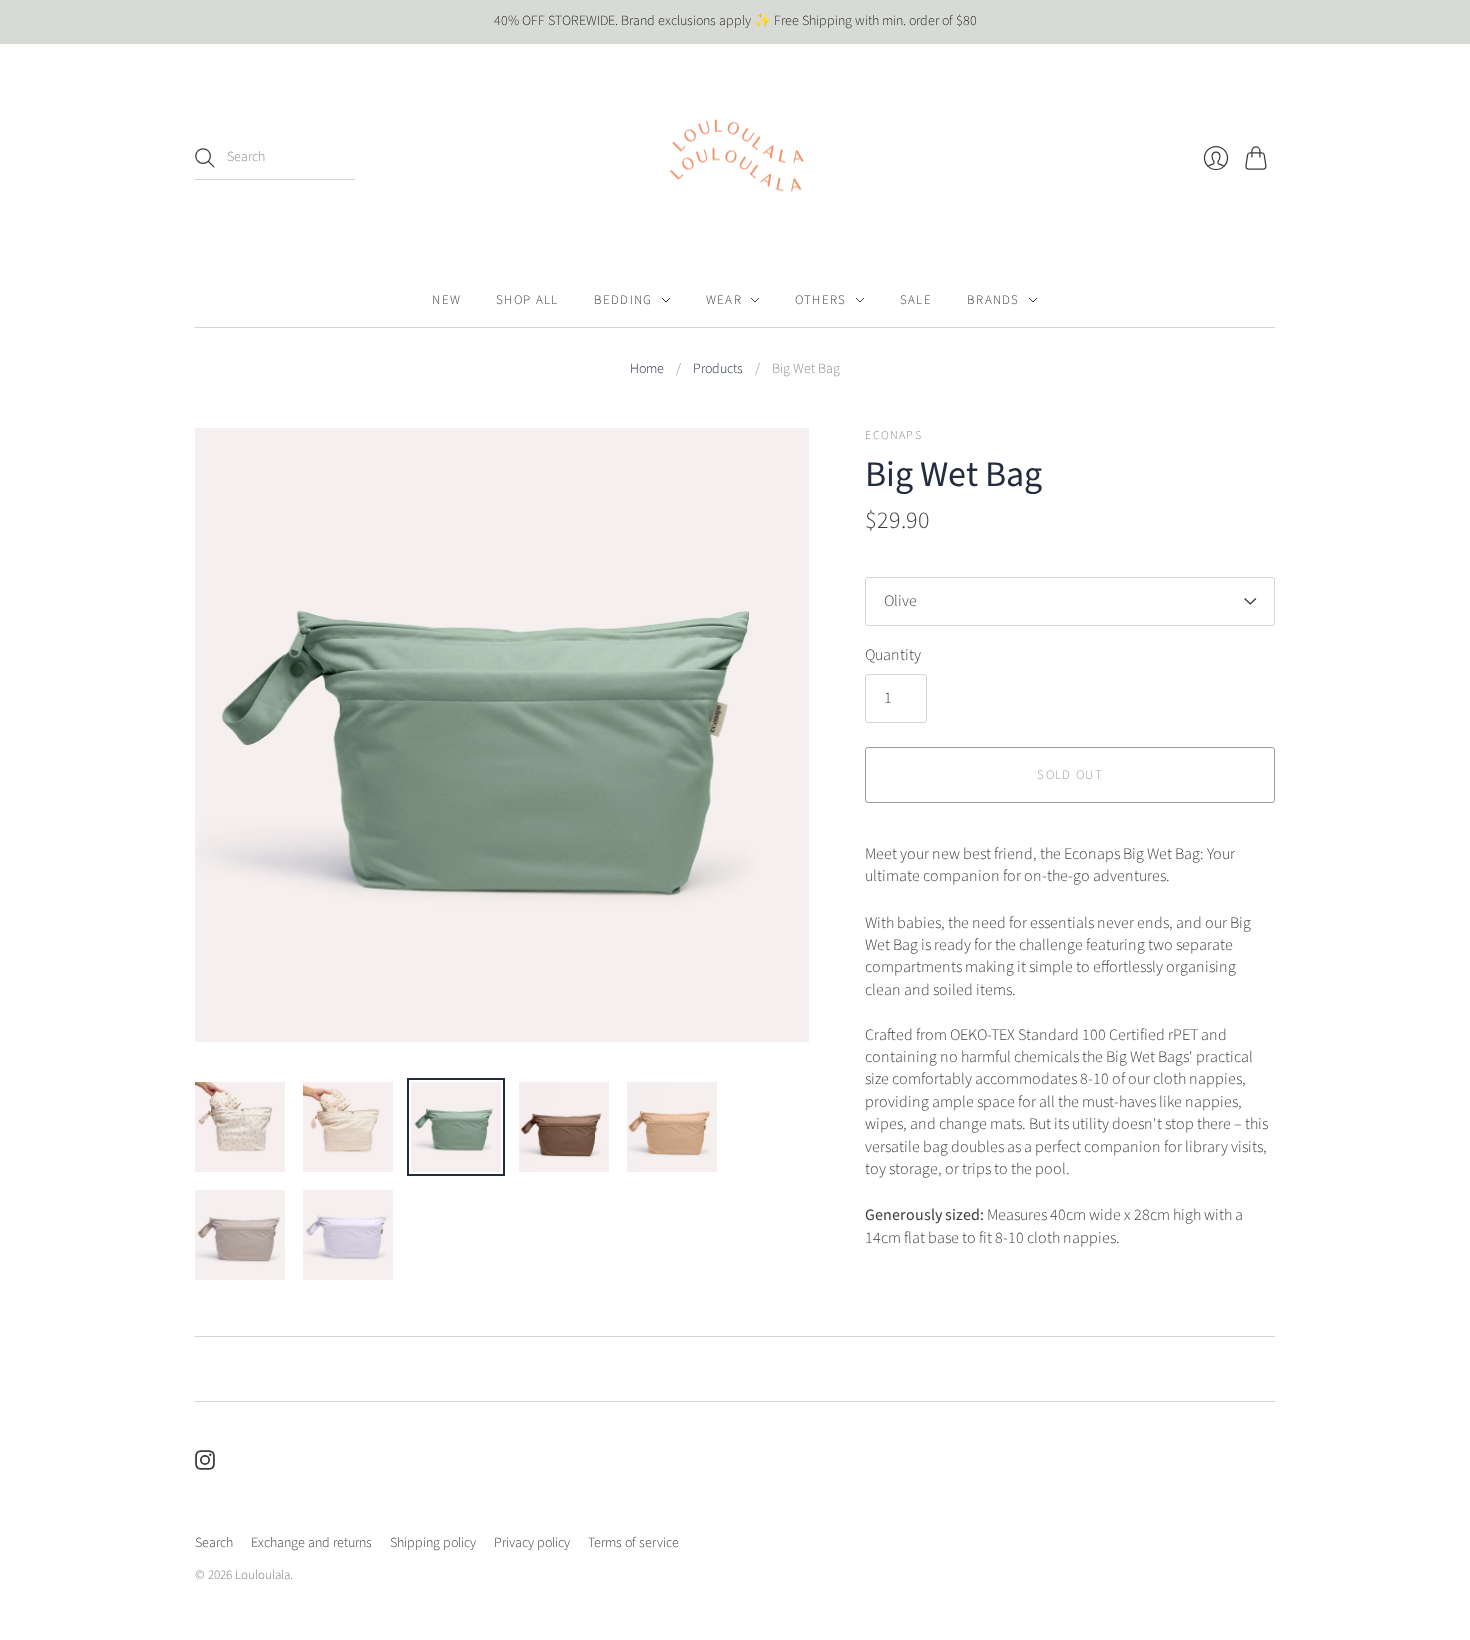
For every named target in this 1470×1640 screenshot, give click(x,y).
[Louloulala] (735, 159)
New (446, 300)
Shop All (527, 300)
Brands (993, 300)
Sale (916, 300)
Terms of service (633, 1543)
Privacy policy (532, 1543)
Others (821, 300)
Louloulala (262, 1575)
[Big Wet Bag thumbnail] (240, 1127)
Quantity (893, 655)
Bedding (623, 300)
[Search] (205, 158)
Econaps (893, 435)
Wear (724, 300)
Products (718, 369)
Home (647, 369)
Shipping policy (433, 1543)
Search (214, 1543)
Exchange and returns (311, 1543)
